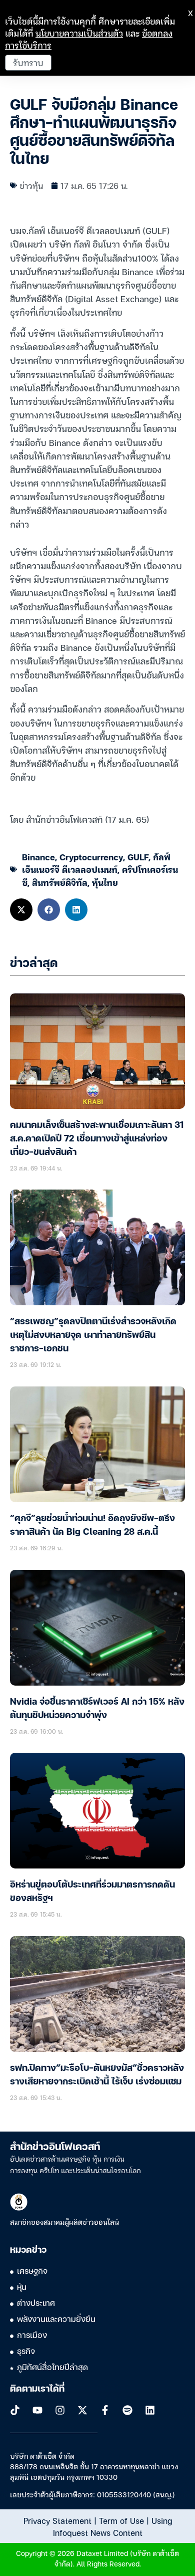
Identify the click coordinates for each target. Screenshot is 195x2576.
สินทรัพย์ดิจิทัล (60, 882)
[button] (21, 910)
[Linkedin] (150, 2410)
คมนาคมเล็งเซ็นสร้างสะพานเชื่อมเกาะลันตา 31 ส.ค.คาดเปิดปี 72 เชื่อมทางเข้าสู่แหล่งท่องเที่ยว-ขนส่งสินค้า (97, 1139)
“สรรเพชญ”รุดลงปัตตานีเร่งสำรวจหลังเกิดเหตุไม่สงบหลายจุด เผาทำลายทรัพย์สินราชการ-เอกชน (93, 1335)
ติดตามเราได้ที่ (37, 2389)
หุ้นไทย (105, 882)
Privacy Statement (57, 2520)
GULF (138, 857)
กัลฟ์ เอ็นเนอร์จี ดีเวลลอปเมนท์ (96, 863)
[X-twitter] (82, 2410)
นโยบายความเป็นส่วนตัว (79, 33)
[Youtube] (37, 2410)
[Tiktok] (15, 2410)
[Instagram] (60, 2410)
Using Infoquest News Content (112, 2526)
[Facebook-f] (105, 2410)
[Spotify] (127, 2410)
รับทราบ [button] (28, 62)
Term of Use (121, 2520)
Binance (38, 857)
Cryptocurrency (91, 857)
